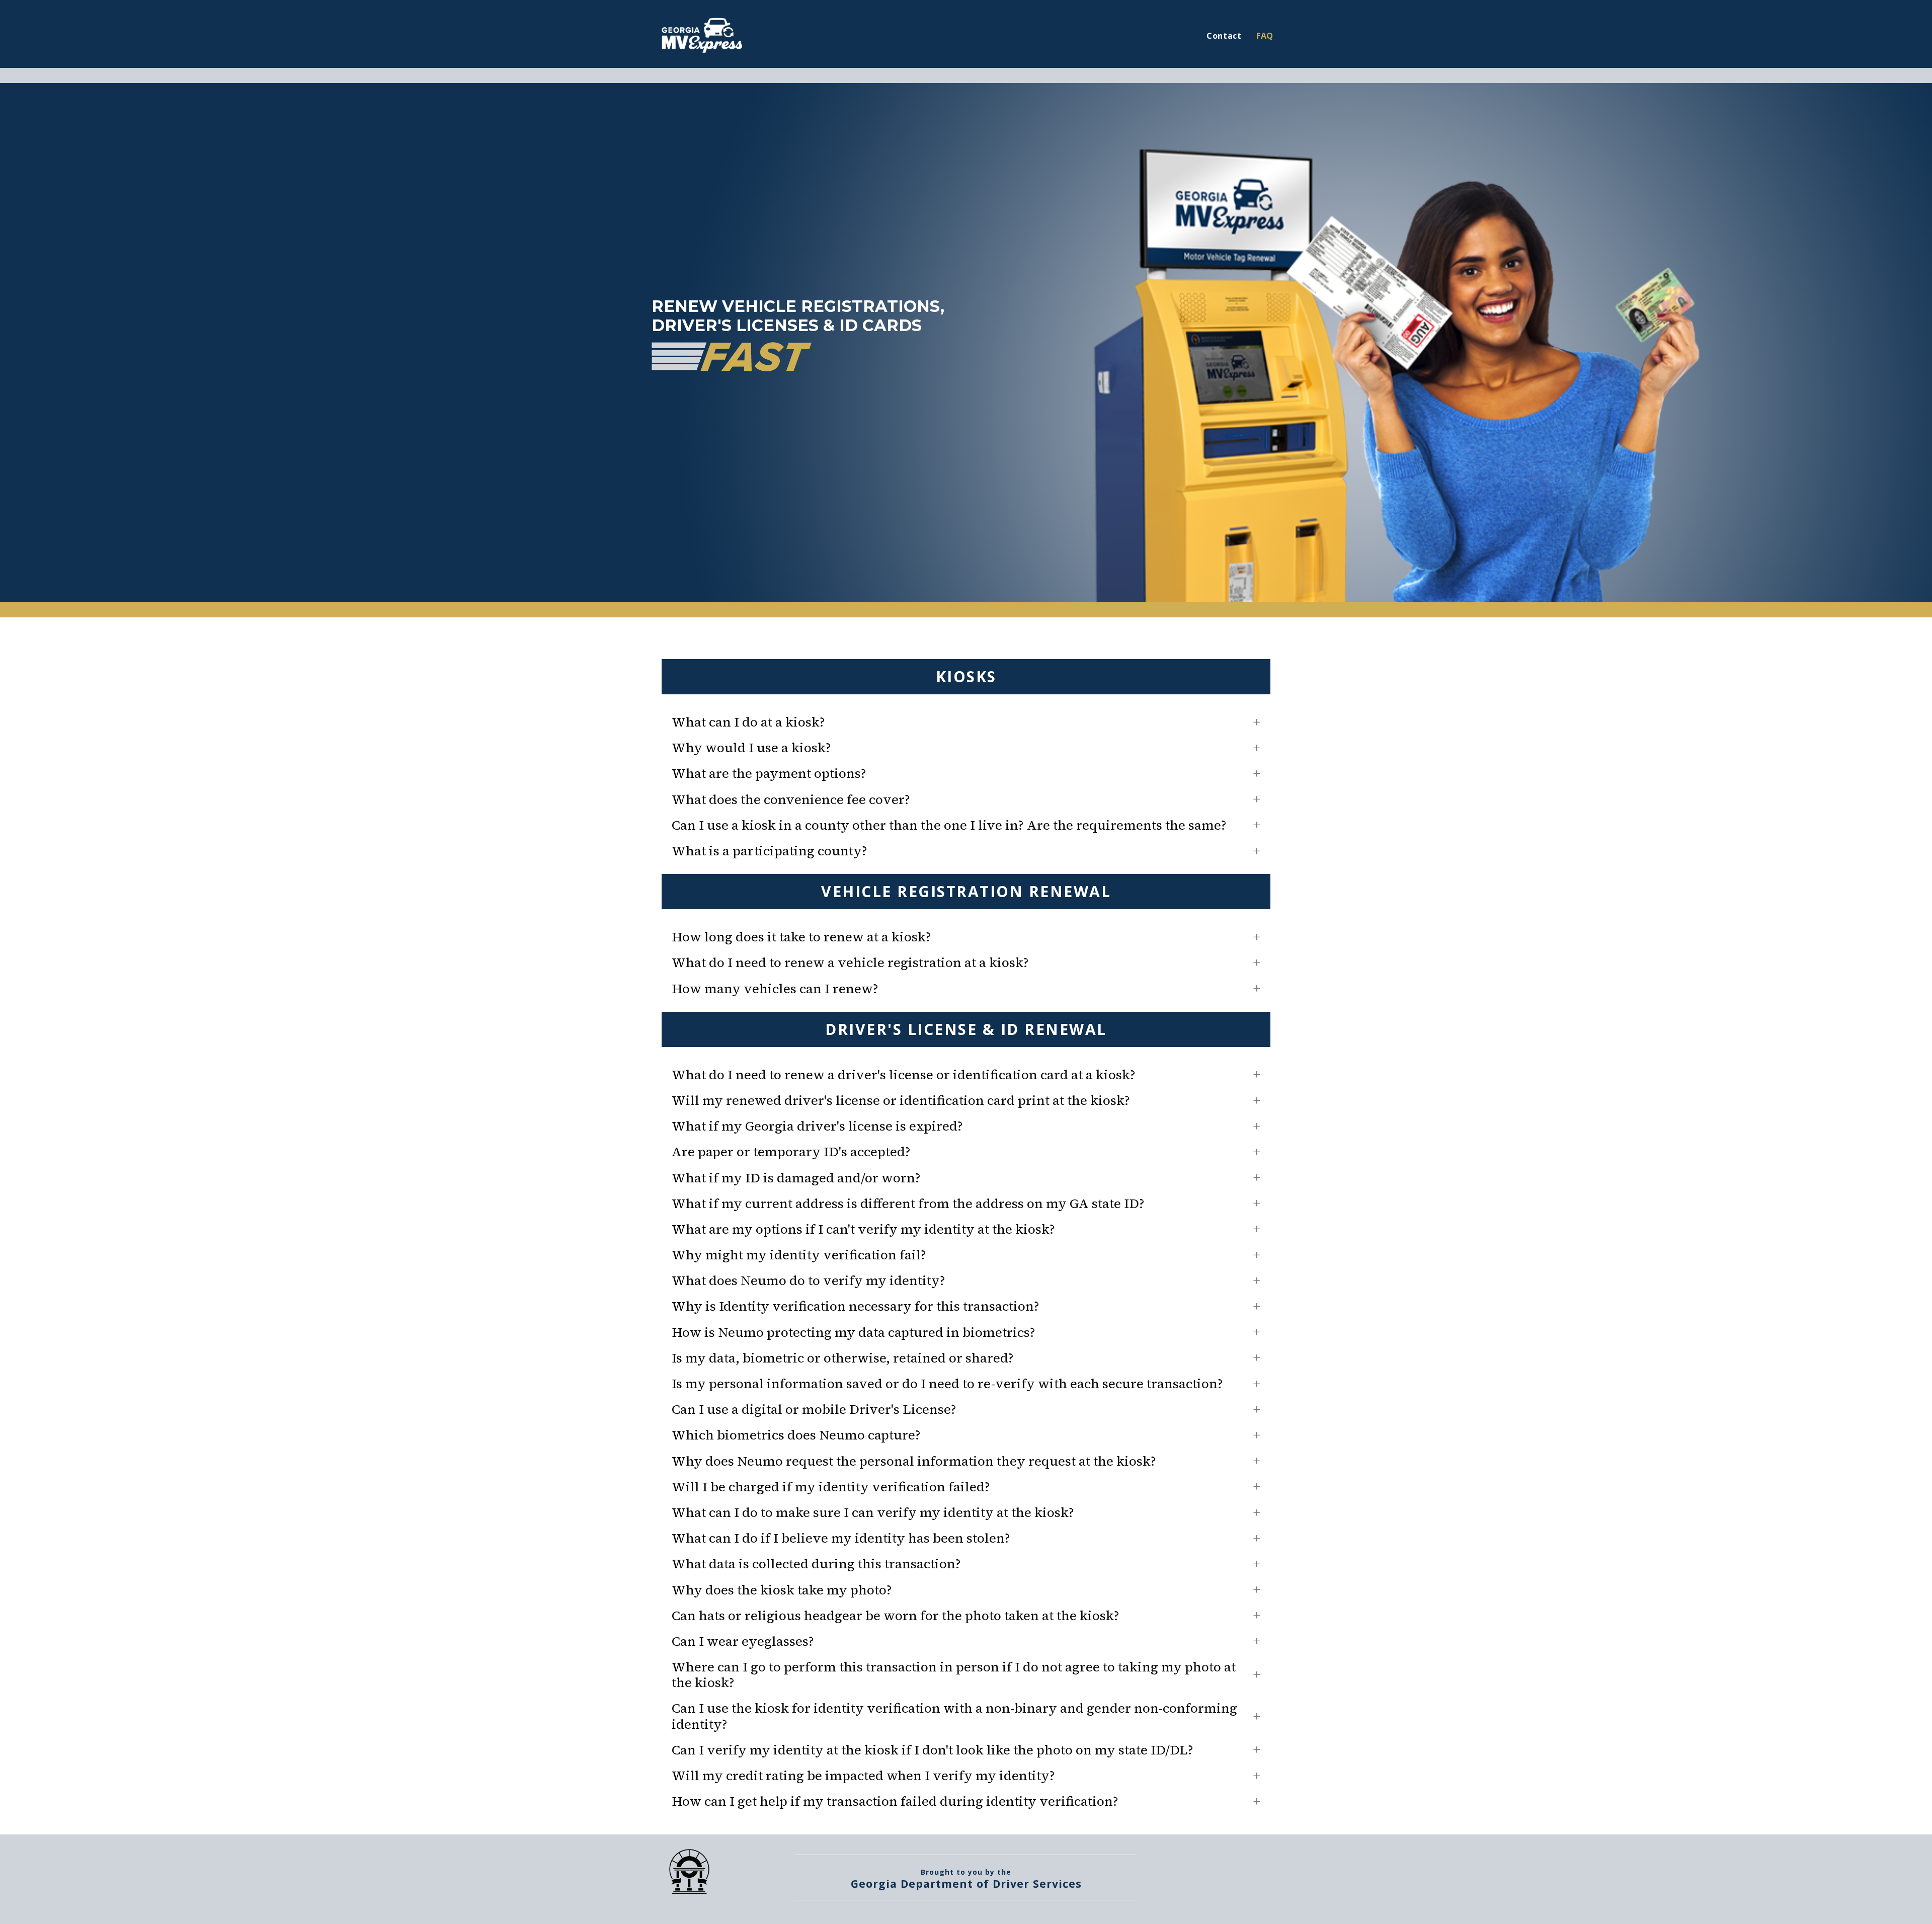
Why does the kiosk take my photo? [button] (782, 1590)
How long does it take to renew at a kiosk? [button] (801, 937)
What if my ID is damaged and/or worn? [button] (796, 1178)
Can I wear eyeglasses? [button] (743, 1641)
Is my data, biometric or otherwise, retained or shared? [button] (843, 1358)
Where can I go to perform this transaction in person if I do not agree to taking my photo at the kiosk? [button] (954, 1675)
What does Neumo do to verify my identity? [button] (809, 1281)
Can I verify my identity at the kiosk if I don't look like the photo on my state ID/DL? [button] (933, 1750)
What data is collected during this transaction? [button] (816, 1564)
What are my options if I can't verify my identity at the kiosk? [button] (863, 1229)
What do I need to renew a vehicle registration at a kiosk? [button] (850, 963)
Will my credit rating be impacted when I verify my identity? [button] (863, 1776)
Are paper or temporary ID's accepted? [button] (791, 1152)
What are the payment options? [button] (769, 774)
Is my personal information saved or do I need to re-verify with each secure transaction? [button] (947, 1384)
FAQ (1265, 36)
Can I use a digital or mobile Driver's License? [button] (814, 1410)
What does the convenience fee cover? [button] (791, 800)
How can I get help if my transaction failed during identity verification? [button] (895, 1801)
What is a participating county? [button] (770, 851)
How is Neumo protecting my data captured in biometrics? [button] (854, 1333)
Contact (1224, 36)
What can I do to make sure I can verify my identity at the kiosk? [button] (873, 1513)
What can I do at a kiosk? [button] (748, 722)
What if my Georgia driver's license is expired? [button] (817, 1126)
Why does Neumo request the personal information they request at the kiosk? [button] (914, 1461)
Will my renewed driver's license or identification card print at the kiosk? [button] (901, 1101)
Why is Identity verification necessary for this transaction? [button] (856, 1306)
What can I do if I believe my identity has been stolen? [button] (841, 1538)
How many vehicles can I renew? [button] (775, 989)
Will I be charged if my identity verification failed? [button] (831, 1487)
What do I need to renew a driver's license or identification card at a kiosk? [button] (904, 1075)
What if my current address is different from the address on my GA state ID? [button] (908, 1204)
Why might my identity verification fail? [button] (799, 1255)
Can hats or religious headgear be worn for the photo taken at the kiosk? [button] (896, 1616)
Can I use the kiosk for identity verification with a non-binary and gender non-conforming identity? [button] (954, 1716)
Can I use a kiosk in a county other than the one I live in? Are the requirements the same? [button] (949, 825)
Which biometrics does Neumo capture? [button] (796, 1435)
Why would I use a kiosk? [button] (751, 748)
